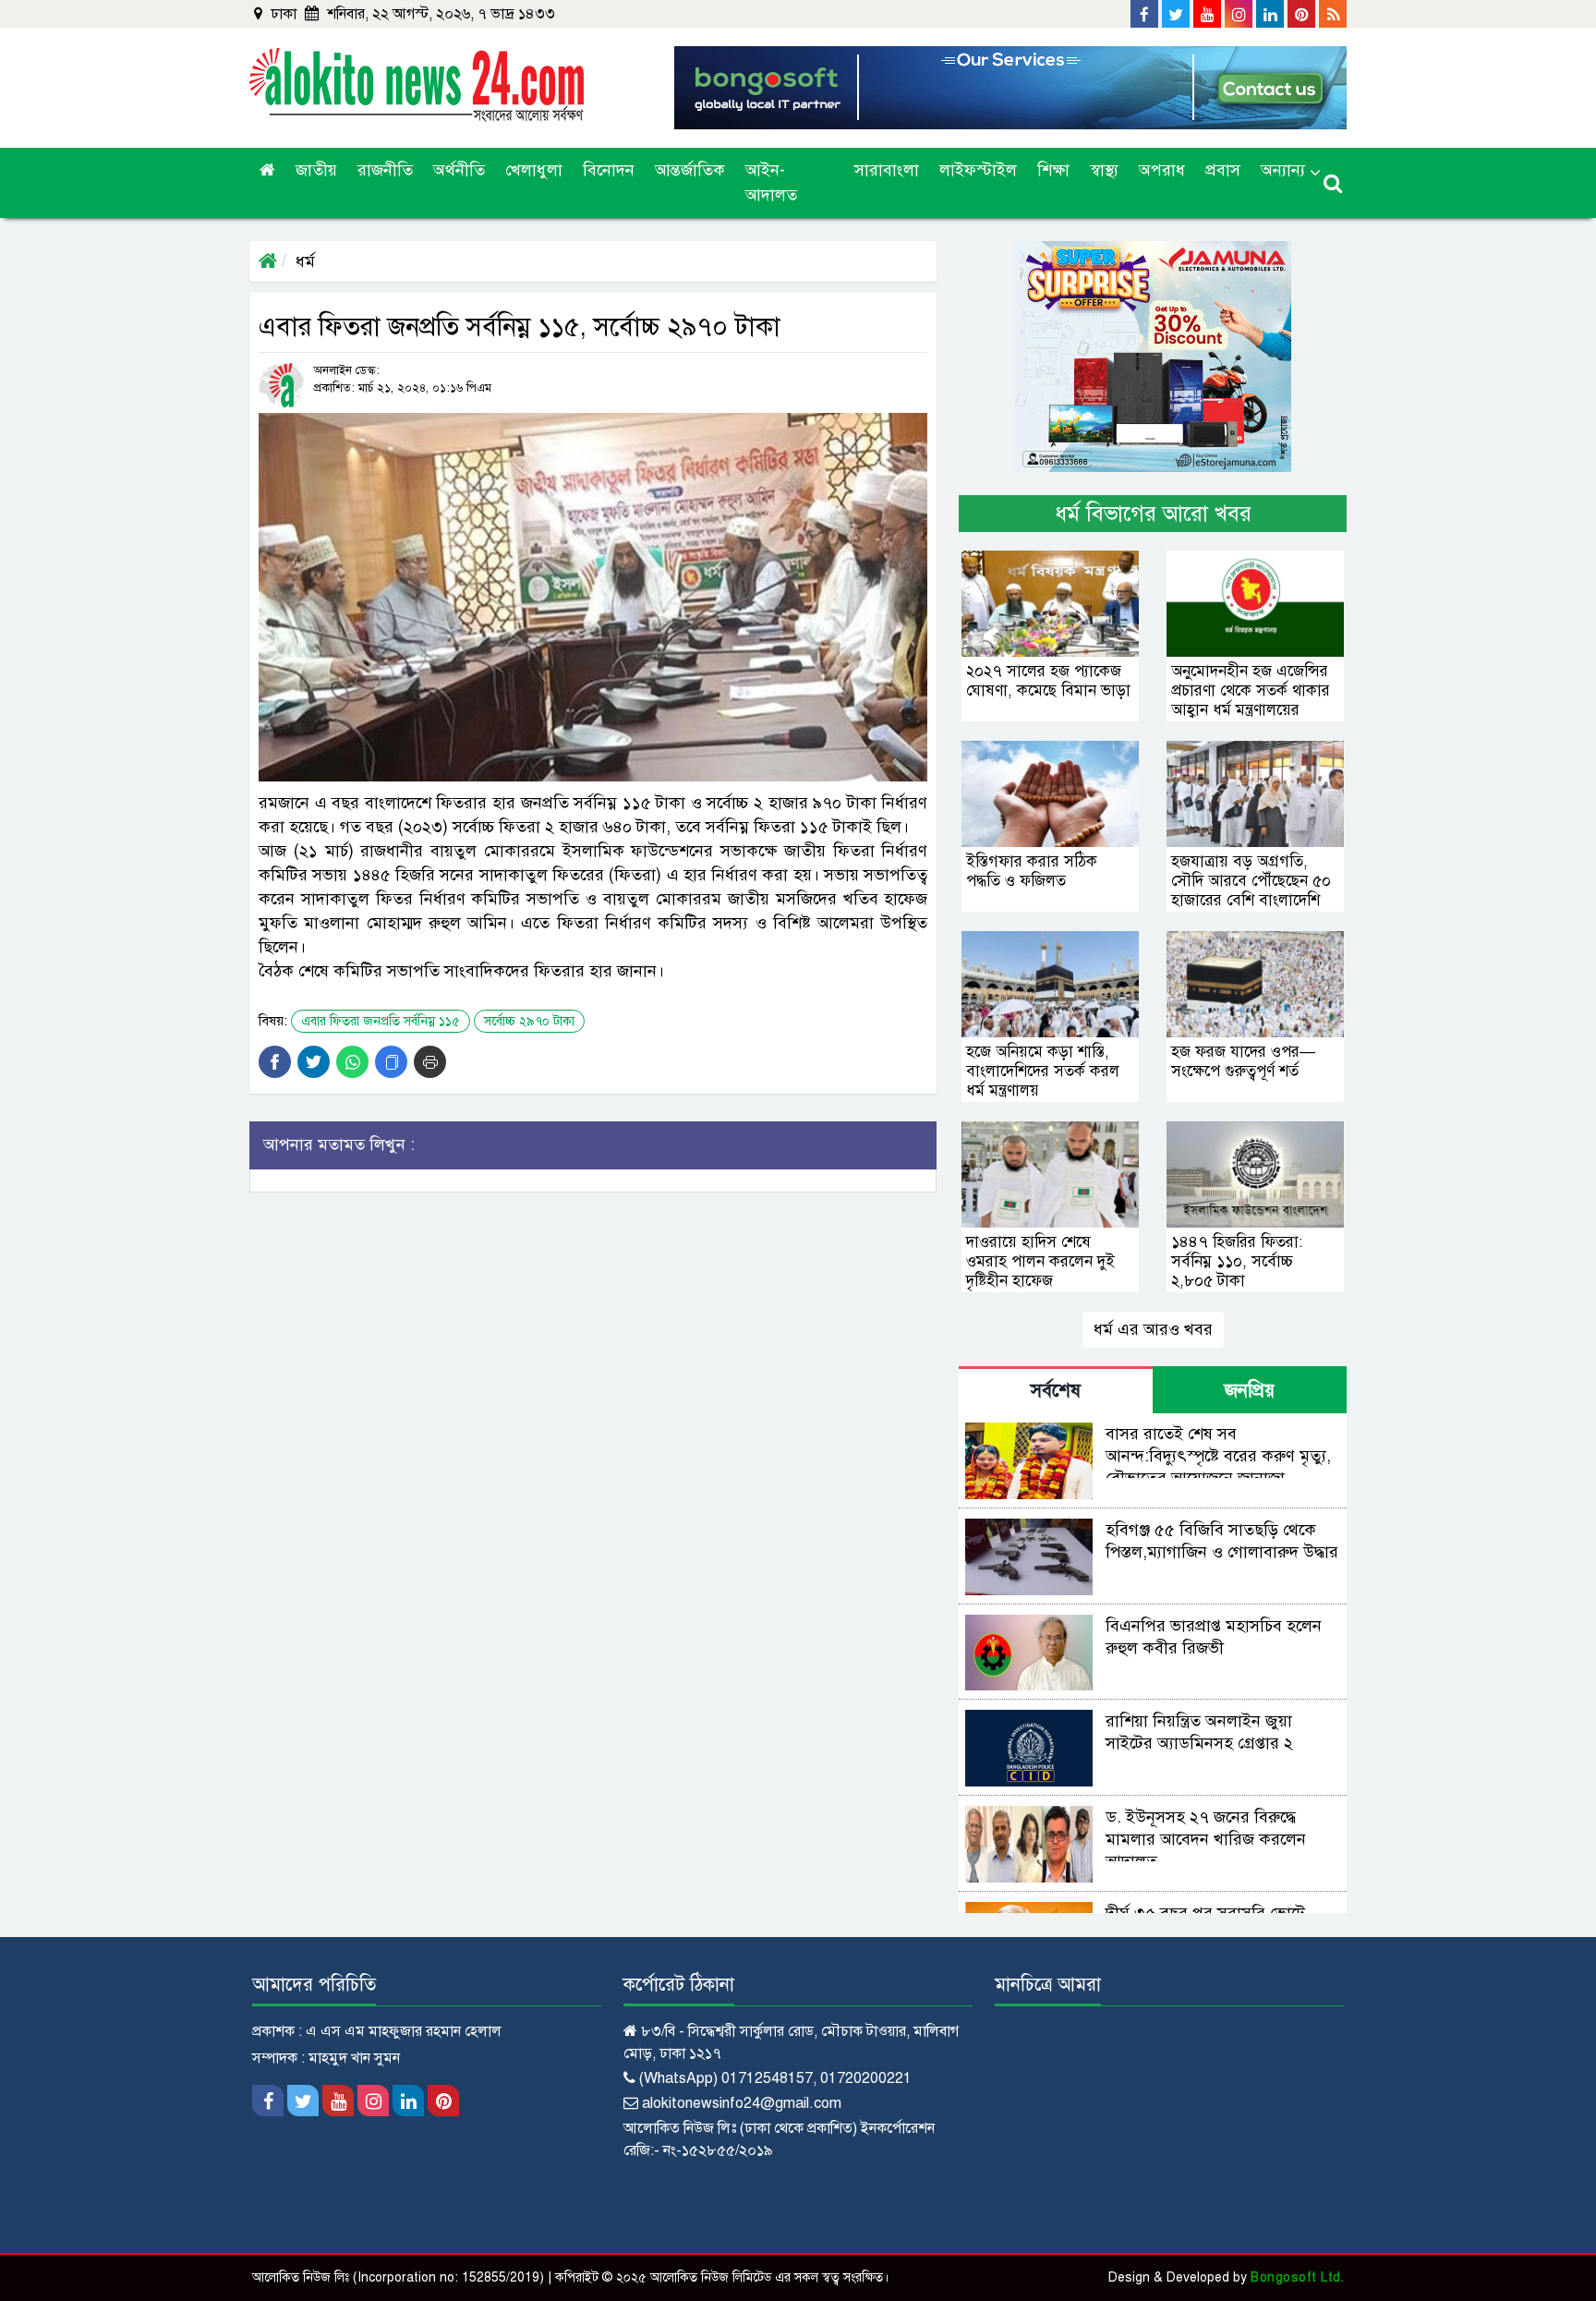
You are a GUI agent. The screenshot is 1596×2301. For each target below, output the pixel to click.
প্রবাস (1223, 170)
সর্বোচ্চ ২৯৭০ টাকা (529, 1021)
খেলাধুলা (534, 170)
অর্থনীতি (459, 170)
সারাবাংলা (887, 170)
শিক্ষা (1053, 170)
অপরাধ (1162, 170)
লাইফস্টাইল (978, 170)
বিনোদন (609, 170)
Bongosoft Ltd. (1297, 2277)
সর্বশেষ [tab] (1056, 1391)
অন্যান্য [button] (1283, 170)
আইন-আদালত (771, 182)
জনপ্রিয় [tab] (1250, 1391)
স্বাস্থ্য (1104, 170)
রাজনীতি (385, 170)
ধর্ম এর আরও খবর (1153, 1329)
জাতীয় (316, 170)
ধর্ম (305, 261)
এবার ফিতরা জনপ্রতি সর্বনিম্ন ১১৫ (381, 1021)
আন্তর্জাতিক (690, 170)
